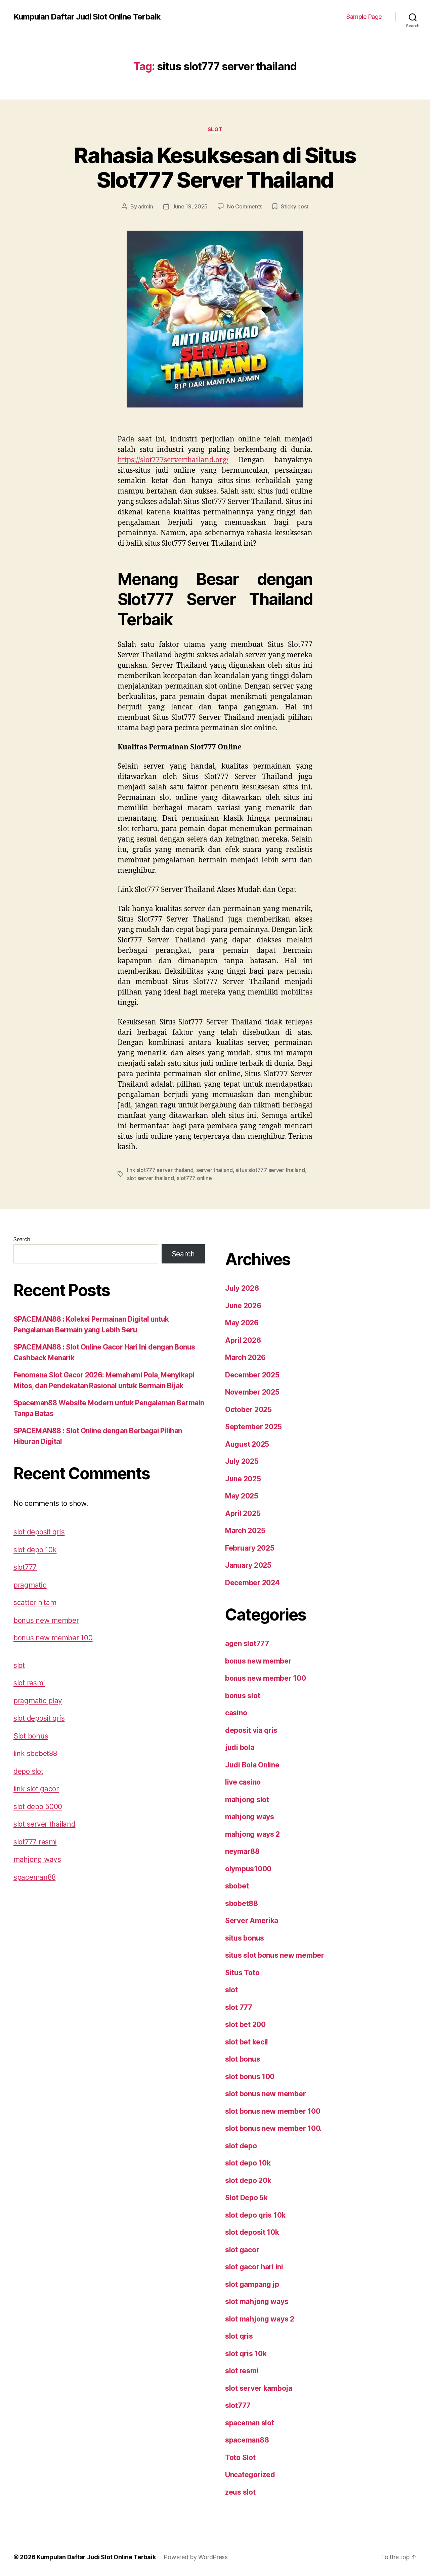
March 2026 (245, 1357)
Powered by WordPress (196, 2557)
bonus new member (46, 1620)
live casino (243, 1782)
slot (215, 129)
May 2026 (242, 1323)
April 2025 (243, 1513)
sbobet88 (242, 1903)
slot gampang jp (252, 2284)
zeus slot (240, 2492)
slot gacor (242, 2250)
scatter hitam (35, 1603)
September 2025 (253, 1427)
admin (146, 206)
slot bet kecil (247, 2042)
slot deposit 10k (252, 2232)
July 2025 (242, 1461)
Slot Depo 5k (246, 2198)
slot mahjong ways (257, 2301)
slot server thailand (150, 1178)
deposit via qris (251, 1730)
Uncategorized (250, 2475)
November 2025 (252, 1392)
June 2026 (243, 1306)
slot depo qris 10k (255, 2215)
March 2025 (245, 1531)
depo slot (28, 1771)
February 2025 (250, 1548)
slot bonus (243, 2059)
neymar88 (242, 1851)
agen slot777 (247, 1644)
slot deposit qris (39, 1532)
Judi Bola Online (252, 1765)
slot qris (239, 2336)
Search (22, 1239)
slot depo (241, 2146)
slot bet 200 (245, 2024)
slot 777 (239, 2007)
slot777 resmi (35, 1842)
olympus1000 (248, 1869)
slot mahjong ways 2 (260, 2319)
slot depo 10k (35, 1550)
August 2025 (247, 1444)
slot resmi (29, 1683)
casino (236, 1713)
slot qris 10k (246, 2354)
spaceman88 (34, 1877)
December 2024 (252, 1583)
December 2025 (252, 1375)
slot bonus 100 (250, 2077)
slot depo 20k (248, 2180)
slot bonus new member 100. (273, 2128)
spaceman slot (250, 2423)
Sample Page (364, 17)
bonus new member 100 (53, 1638)
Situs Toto (242, 1973)
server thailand (214, 1170)
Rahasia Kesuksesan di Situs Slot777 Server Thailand (215, 167)
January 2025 (248, 1565)
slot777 (25, 1567)
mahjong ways (37, 1859)
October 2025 (248, 1410)
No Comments (245, 206)
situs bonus (245, 1938)
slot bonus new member (265, 2094)
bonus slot (243, 1696)
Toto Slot (240, 2457)
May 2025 (242, 1496)
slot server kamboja (259, 2388)
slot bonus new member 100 (273, 2111)
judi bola (240, 1747)
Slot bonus (31, 1736)
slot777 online (194, 1178)
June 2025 (243, 1479)
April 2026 (243, 1340)
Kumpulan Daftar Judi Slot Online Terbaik (87, 17)
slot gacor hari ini (254, 2267)
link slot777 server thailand (160, 1170)
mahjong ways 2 (252, 1834)
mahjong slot (247, 1800)
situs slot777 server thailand (270, 1170)
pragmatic (30, 1585)
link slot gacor (36, 1789)
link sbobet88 (35, 1753)
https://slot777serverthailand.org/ (173, 460)
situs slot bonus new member (275, 1955)
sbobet (237, 1886)
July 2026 (242, 1288)
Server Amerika (252, 1921)
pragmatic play (38, 1701)
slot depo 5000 (38, 1807)
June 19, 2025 (190, 206)
